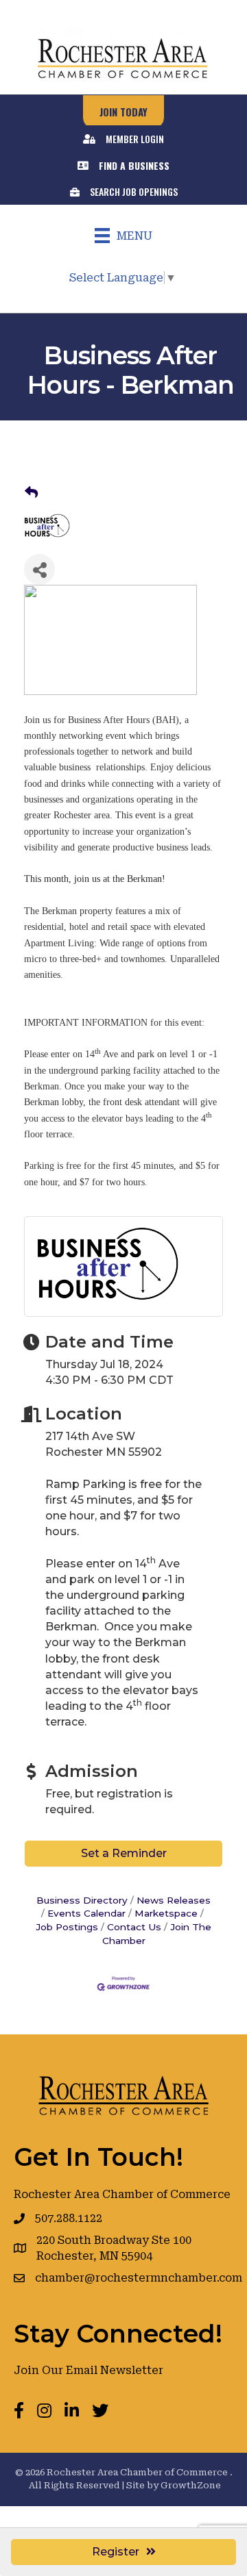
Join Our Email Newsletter (89, 2370)
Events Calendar (86, 1913)
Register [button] (116, 2552)
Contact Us (134, 1927)
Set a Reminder (124, 1853)
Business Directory (82, 1900)
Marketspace (166, 1913)
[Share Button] (39, 569)
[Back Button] (31, 493)
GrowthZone (191, 2485)
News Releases (174, 1900)
